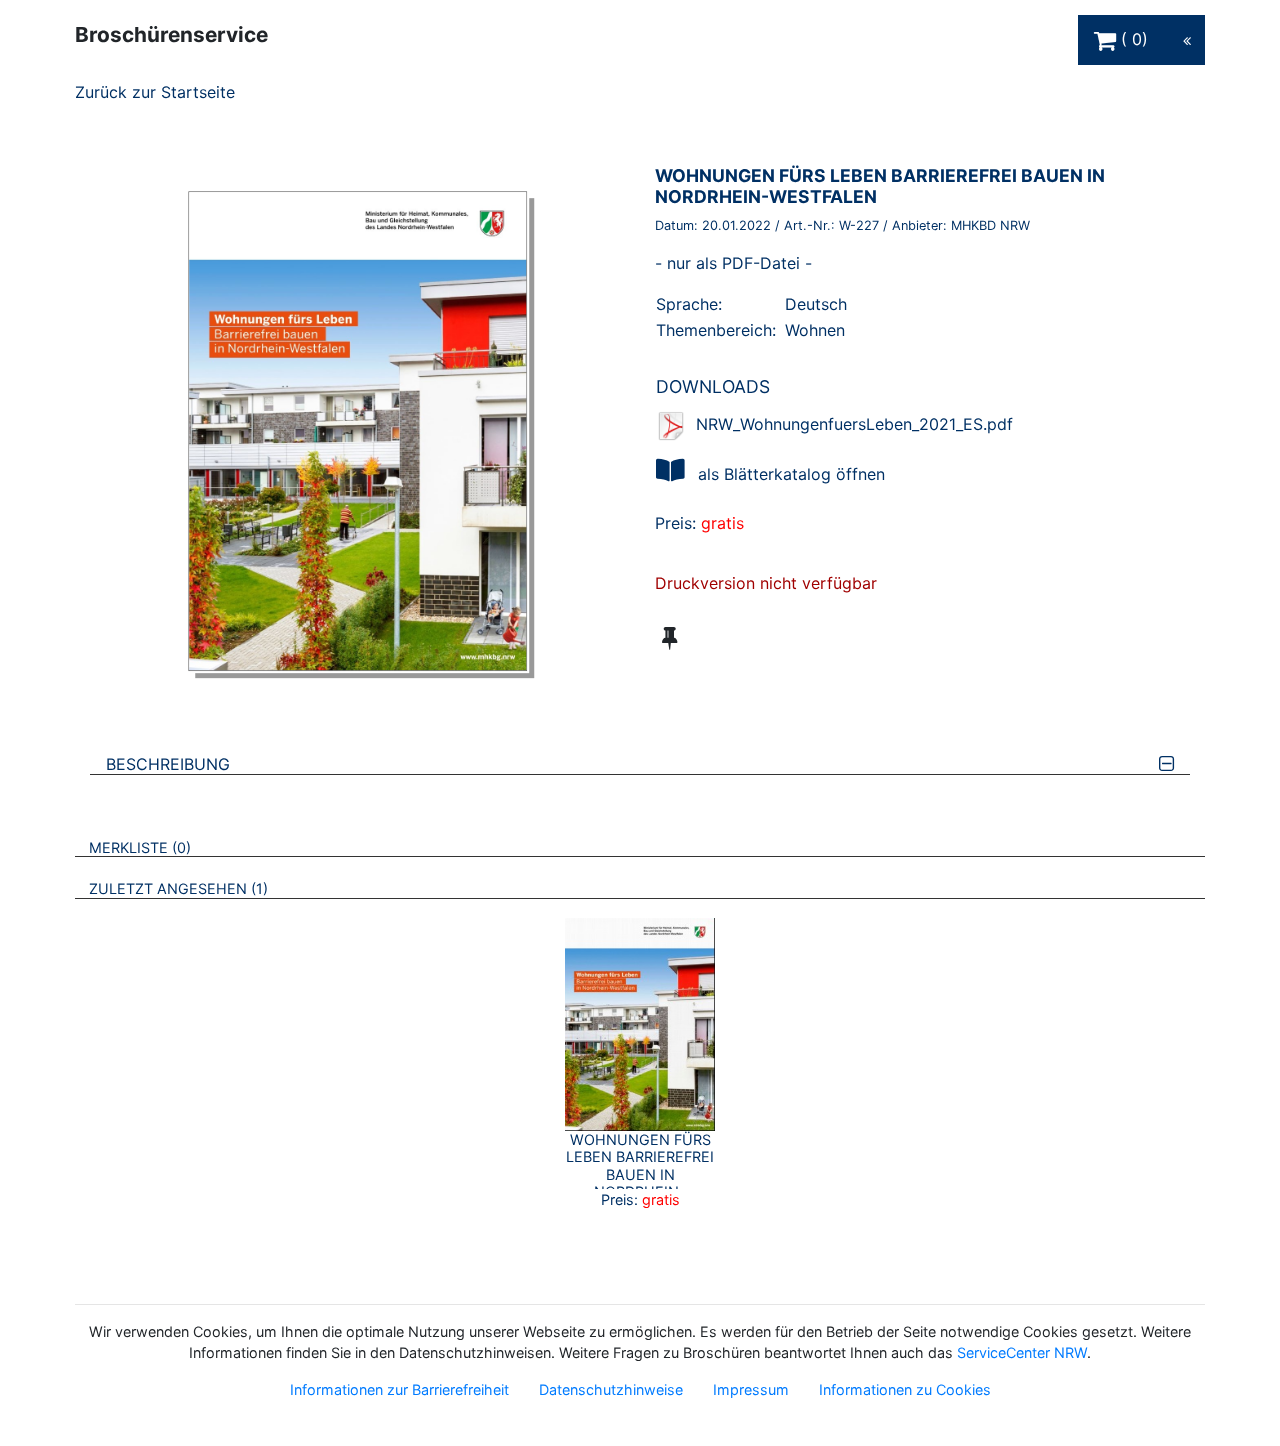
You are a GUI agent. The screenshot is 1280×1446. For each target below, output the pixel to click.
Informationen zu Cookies (905, 1389)
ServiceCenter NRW (1022, 1352)
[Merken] (669, 638)
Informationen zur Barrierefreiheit (399, 1389)
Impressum (751, 1389)
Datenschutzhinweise (611, 1389)
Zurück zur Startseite (155, 92)
